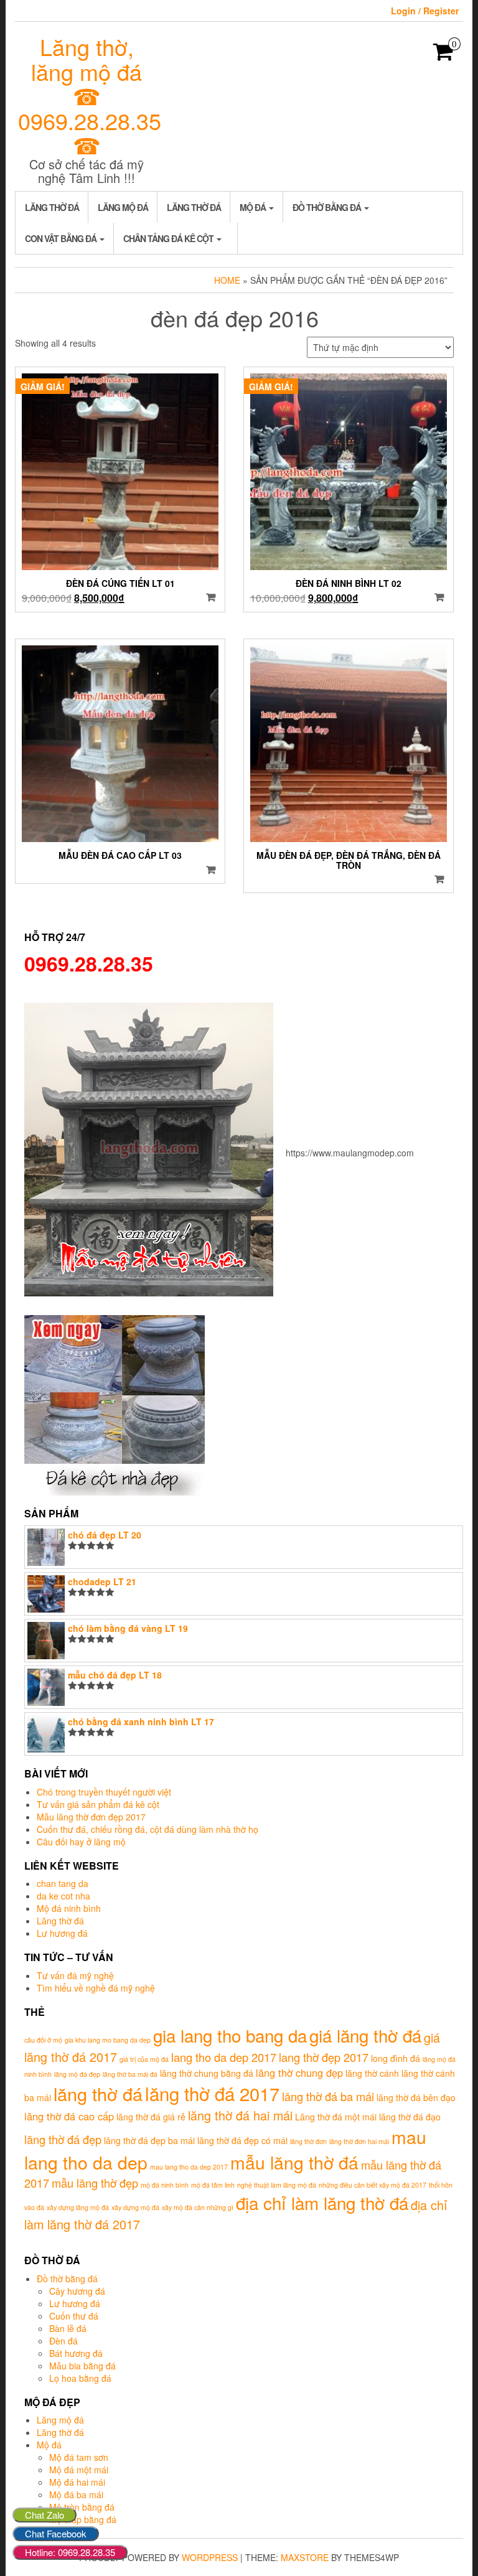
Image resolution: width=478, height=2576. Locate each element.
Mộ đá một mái (79, 2470)
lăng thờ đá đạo (410, 2117)
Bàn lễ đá (68, 2328)
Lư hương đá (62, 1933)
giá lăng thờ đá (365, 2035)
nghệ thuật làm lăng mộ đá (277, 2185)
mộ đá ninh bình (165, 2185)
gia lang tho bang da (230, 2035)
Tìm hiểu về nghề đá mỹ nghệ (96, 1988)
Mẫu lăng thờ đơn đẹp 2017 (91, 1817)
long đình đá (396, 2058)
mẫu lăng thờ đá (294, 2162)
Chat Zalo (45, 2515)
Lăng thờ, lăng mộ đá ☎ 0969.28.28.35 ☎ (90, 96)
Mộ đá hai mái (77, 2482)
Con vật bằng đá (62, 238)
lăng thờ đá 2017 (212, 2093)
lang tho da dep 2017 (224, 2057)
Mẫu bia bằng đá (82, 2366)
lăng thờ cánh (372, 2073)
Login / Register (425, 11)
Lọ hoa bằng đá (80, 2378)
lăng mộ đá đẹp (77, 2074)
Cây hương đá (77, 2291)
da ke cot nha (63, 1896)
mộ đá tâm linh (213, 2185)
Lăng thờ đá (52, 207)
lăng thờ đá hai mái (240, 2115)
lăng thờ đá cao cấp (69, 2116)
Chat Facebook (56, 2533)
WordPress (210, 2557)
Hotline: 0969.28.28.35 (70, 2552)
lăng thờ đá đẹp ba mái (149, 2140)
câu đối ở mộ (43, 2040)
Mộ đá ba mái (76, 2494)
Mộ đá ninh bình (69, 1908)
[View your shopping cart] (443, 55)
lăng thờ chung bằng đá (207, 2073)
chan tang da (63, 1883)
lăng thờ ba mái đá (130, 2074)
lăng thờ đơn (308, 2141)
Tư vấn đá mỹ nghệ (75, 1975)
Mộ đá (254, 207)
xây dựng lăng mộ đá (78, 2207)
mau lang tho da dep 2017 (189, 2167)
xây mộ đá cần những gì (198, 2207)
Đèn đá (63, 2341)
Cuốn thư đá (74, 2316)
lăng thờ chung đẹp (299, 2073)
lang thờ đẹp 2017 (324, 2057)
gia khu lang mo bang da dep (108, 2040)
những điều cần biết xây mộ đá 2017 (373, 2185)
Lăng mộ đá (123, 207)
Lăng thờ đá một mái (336, 2117)
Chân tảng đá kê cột (169, 238)
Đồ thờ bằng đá (328, 207)
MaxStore (305, 2557)
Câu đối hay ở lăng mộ (81, 1842)
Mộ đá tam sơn (79, 2457)
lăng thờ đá (98, 2093)
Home (227, 280)
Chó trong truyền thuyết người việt (104, 1792)
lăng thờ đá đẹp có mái (242, 2140)
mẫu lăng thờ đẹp (95, 2183)
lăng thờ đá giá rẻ (151, 2117)
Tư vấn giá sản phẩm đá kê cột (98, 1804)
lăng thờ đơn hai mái (359, 2141)
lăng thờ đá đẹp (63, 2139)
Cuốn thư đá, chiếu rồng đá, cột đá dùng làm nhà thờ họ (148, 1829)
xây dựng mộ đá (135, 2207)
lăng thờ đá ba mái (328, 2096)
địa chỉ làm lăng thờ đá (322, 2203)
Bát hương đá (76, 2353)
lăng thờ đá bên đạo (416, 2097)
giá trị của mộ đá (144, 2059)
